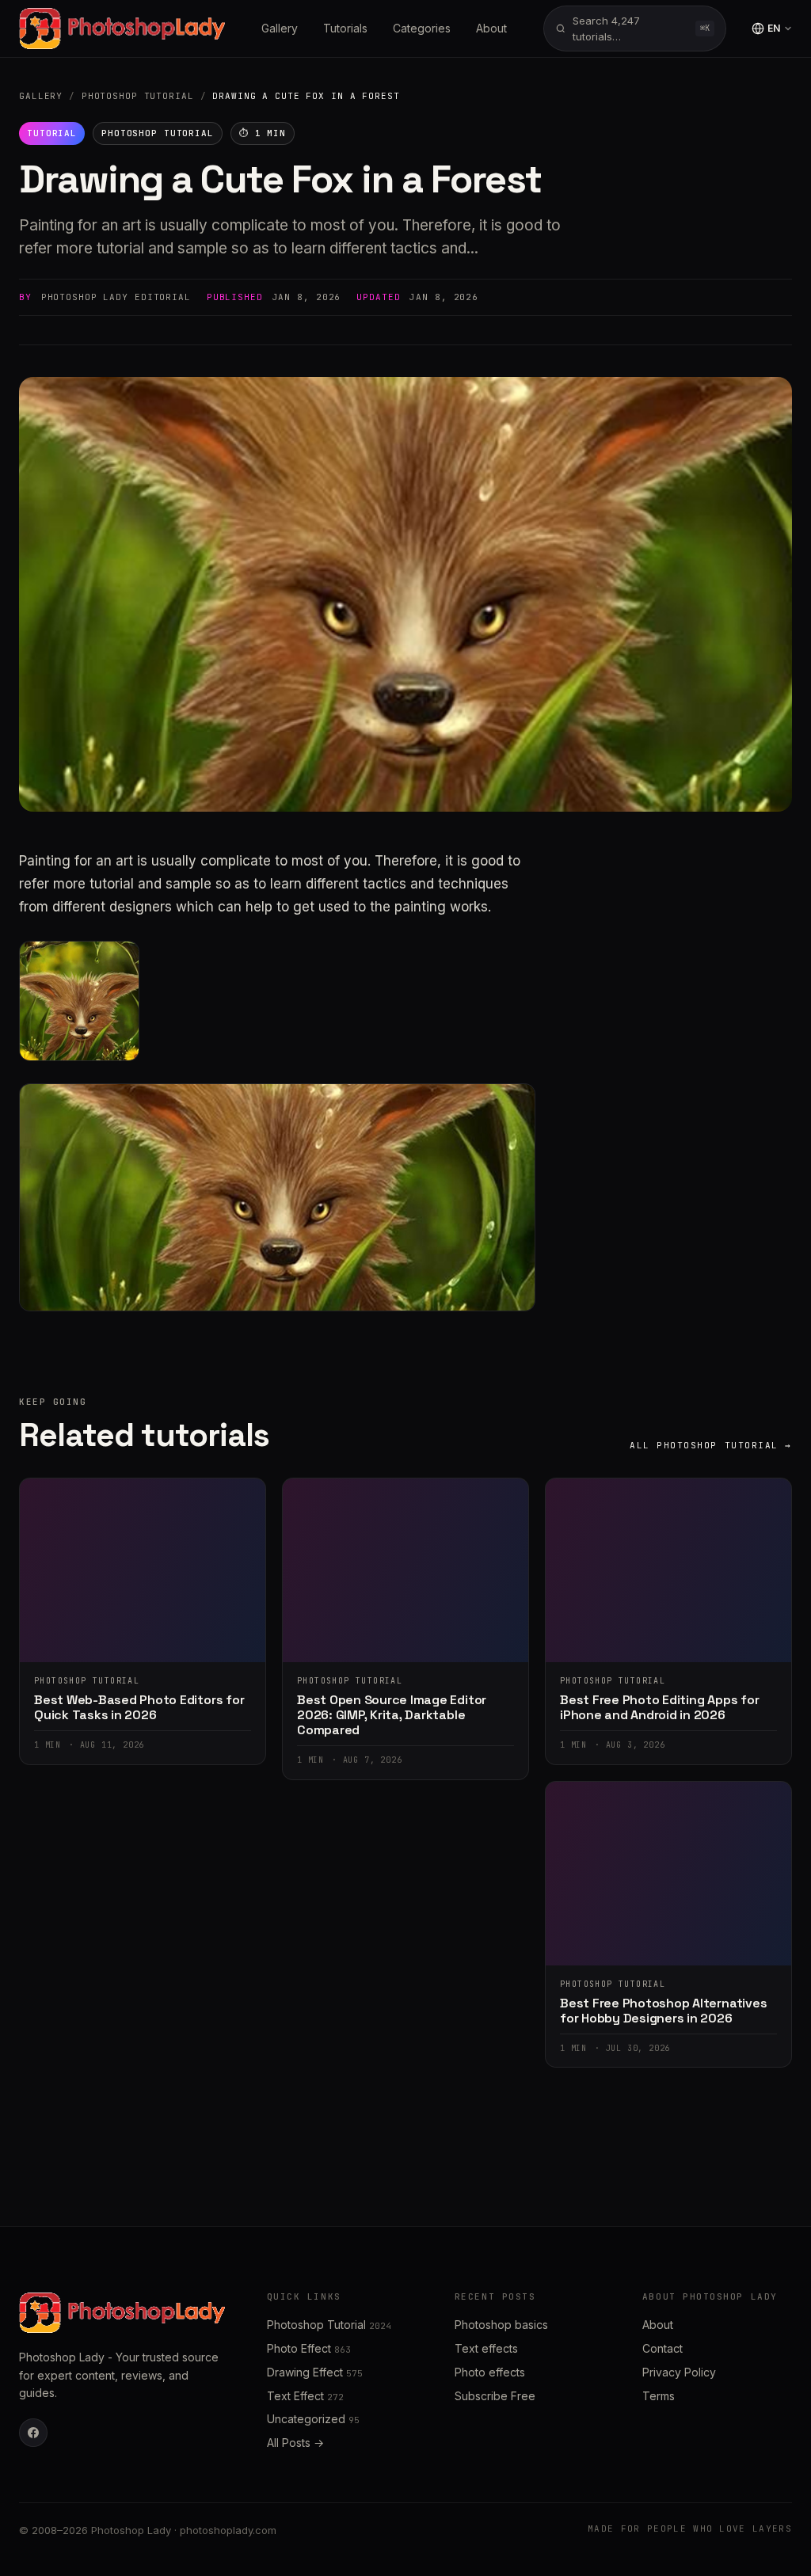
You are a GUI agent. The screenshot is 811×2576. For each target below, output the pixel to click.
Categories (422, 28)
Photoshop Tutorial (138, 96)
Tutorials (345, 28)
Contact (663, 2348)
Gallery (280, 28)
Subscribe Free (495, 2396)
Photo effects (490, 2372)
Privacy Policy (679, 2372)
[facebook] (33, 2433)
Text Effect (305, 2396)
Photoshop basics (501, 2325)
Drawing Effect (315, 2372)
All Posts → (295, 2443)
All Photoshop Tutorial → (711, 1445)
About (491, 28)
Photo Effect (309, 2348)
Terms (659, 2396)
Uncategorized (313, 2419)
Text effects (486, 2348)
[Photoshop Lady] (122, 29)
